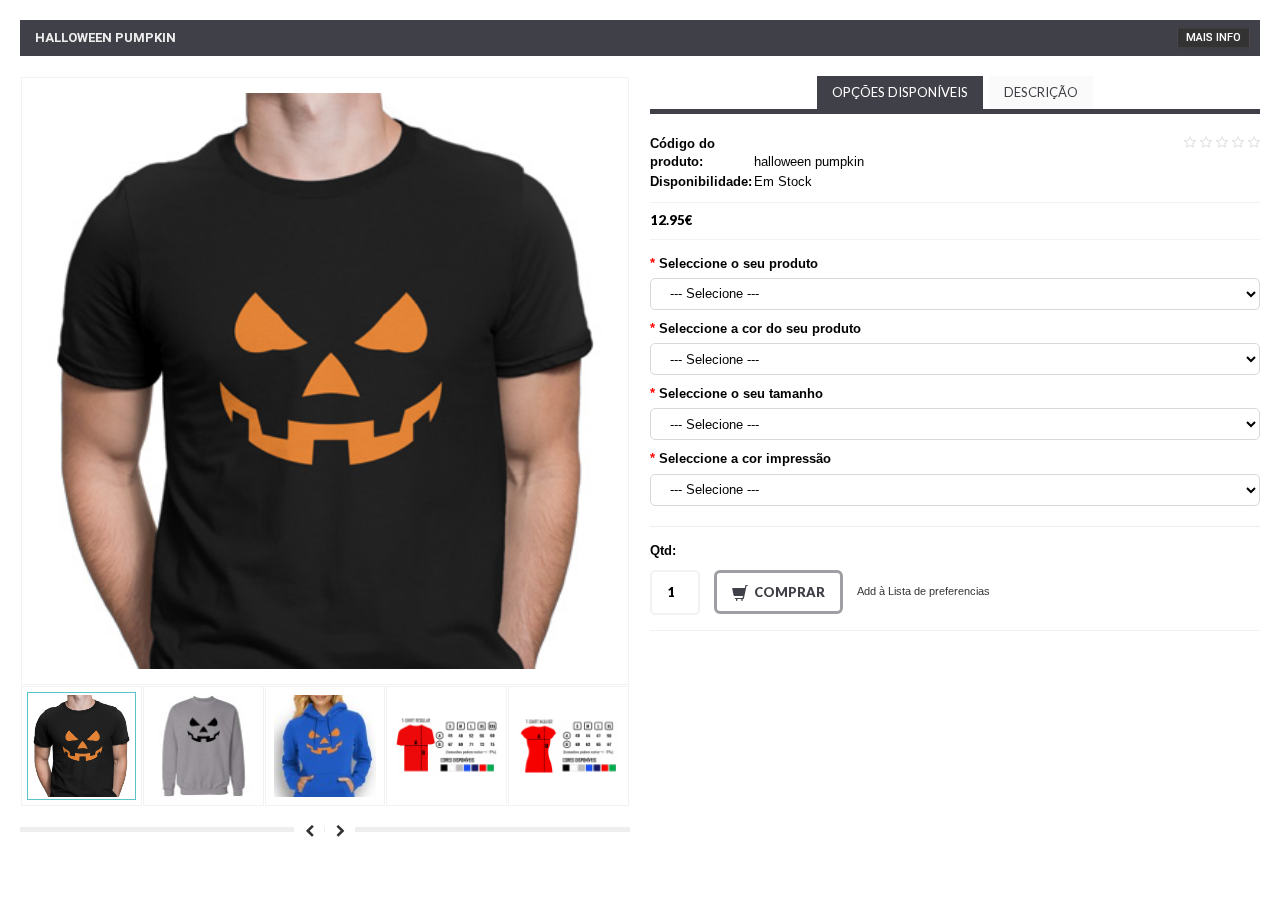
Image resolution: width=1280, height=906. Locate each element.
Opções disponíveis (900, 92)
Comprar (789, 592)
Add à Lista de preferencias (923, 591)
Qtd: (663, 550)
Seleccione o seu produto (738, 263)
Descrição (1041, 92)
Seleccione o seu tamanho (741, 393)
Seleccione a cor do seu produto (760, 328)
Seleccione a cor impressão (745, 458)
